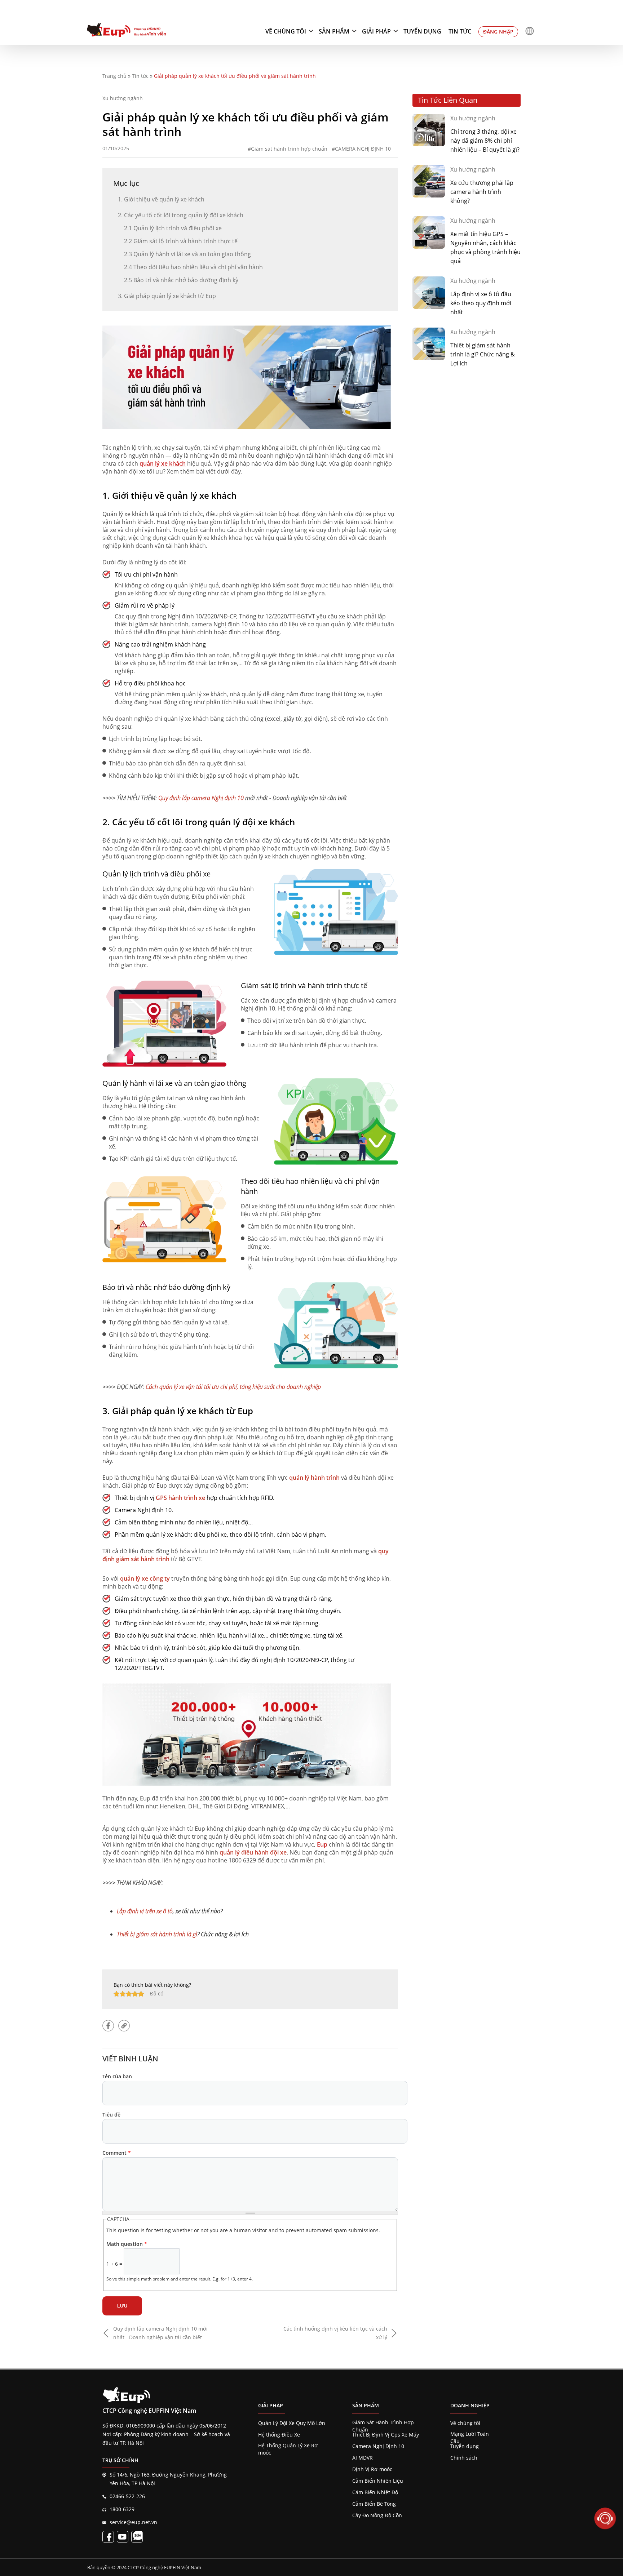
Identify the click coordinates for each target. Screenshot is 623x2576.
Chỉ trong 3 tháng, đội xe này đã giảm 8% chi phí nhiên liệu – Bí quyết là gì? (485, 141)
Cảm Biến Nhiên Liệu (378, 2481)
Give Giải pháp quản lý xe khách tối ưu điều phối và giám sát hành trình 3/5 (129, 1994)
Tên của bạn (117, 2076)
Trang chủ (114, 76)
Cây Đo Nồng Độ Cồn (377, 2515)
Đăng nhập (498, 32)
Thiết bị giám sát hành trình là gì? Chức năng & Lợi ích (483, 354)
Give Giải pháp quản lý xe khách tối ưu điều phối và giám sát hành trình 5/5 (141, 1994)
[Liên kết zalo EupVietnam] (137, 2537)
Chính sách (464, 2458)
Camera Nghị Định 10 (378, 2446)
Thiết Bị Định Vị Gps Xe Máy (386, 2435)
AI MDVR (363, 2458)
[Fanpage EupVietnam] (108, 2537)
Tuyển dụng (422, 31)
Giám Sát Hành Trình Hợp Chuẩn (383, 2422)
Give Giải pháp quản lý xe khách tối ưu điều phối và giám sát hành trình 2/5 (123, 1994)
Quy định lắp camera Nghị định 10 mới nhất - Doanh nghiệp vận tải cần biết (160, 2333)
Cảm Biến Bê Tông (374, 2504)
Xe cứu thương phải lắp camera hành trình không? (482, 192)
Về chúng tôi (286, 31)
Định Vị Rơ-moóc (372, 2469)
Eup (322, 1844)
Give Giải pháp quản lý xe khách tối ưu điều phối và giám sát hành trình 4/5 (135, 1994)
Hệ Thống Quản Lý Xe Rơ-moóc (289, 2446)
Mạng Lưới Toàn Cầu (470, 2434)
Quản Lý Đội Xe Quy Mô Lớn (292, 2423)
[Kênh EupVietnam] (123, 2537)
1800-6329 (122, 2509)
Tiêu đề (111, 2115)
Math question (127, 2244)
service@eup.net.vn (133, 2522)
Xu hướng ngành (123, 98)
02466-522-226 (127, 2496)
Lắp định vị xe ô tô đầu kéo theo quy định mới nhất (481, 303)
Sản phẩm (334, 31)
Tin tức (460, 31)
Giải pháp (376, 31)
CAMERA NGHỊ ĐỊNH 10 (363, 149)
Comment (117, 2153)
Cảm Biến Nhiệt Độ (375, 2492)
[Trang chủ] (127, 31)
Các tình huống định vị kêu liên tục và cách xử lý (335, 2333)
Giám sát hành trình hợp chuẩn (289, 149)
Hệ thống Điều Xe (279, 2435)
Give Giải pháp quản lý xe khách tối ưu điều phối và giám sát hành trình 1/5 (117, 1994)
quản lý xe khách (163, 463)
